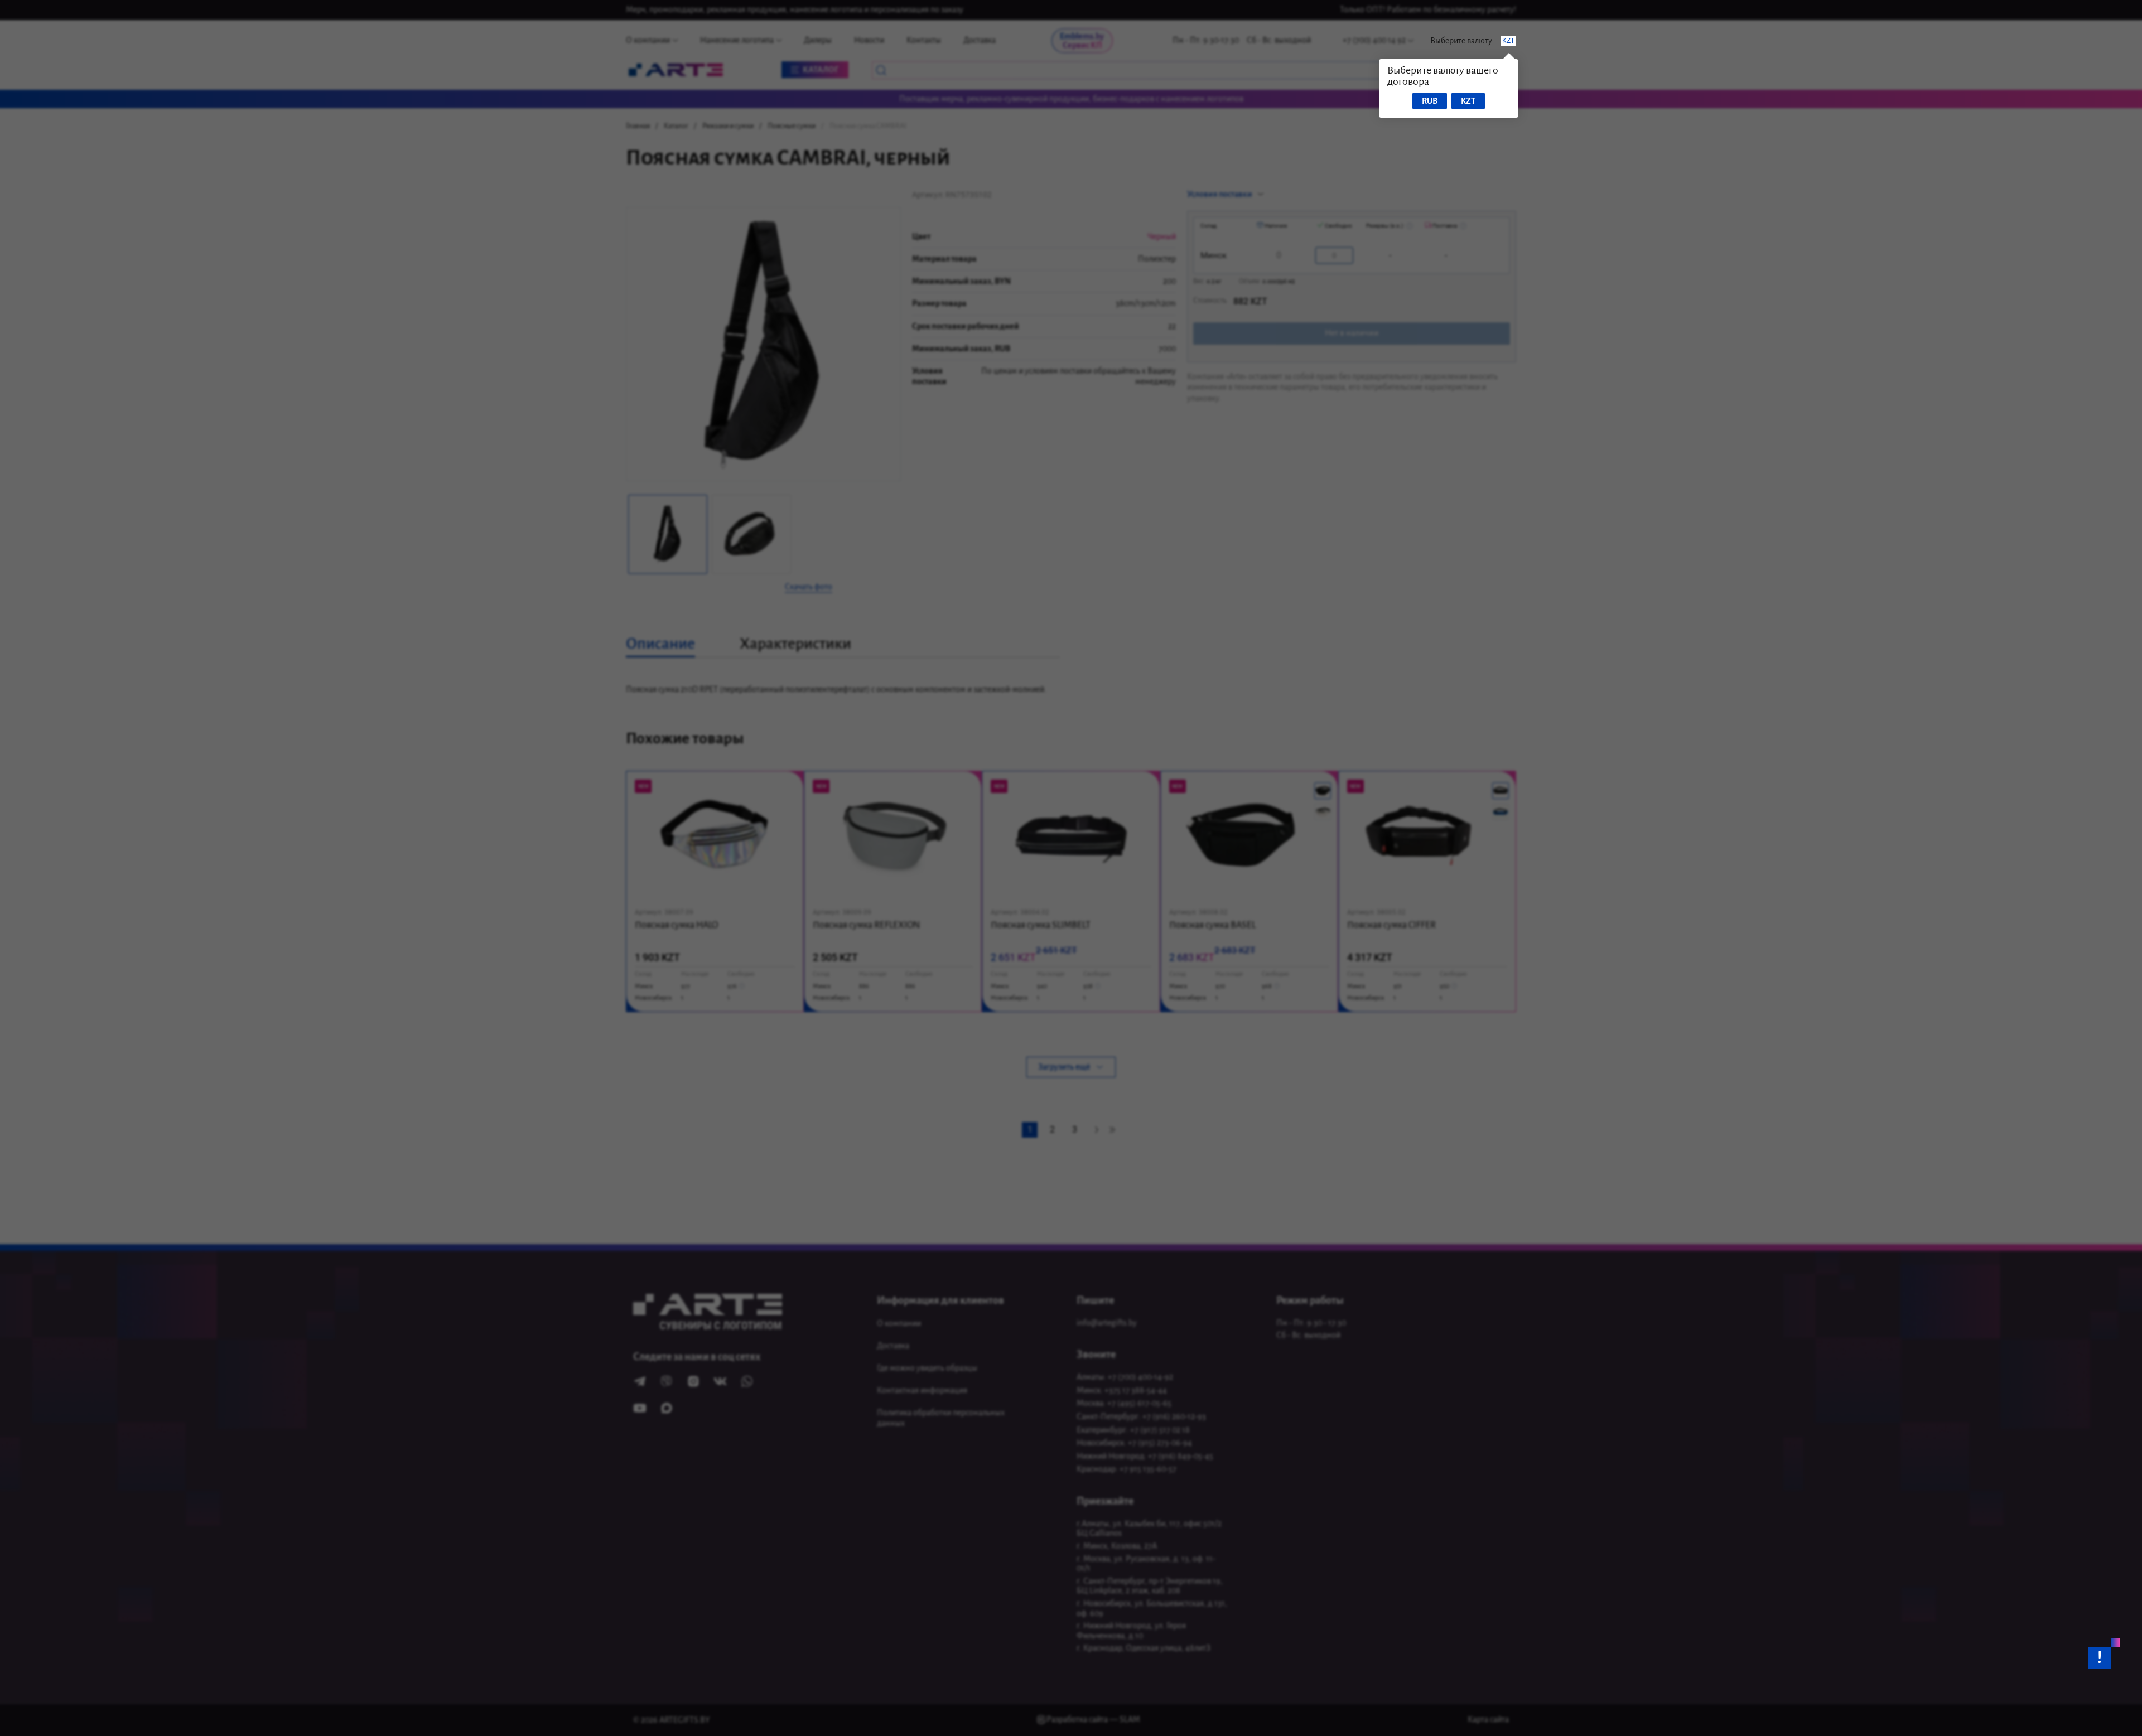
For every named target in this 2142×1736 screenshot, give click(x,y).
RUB (1430, 101)
